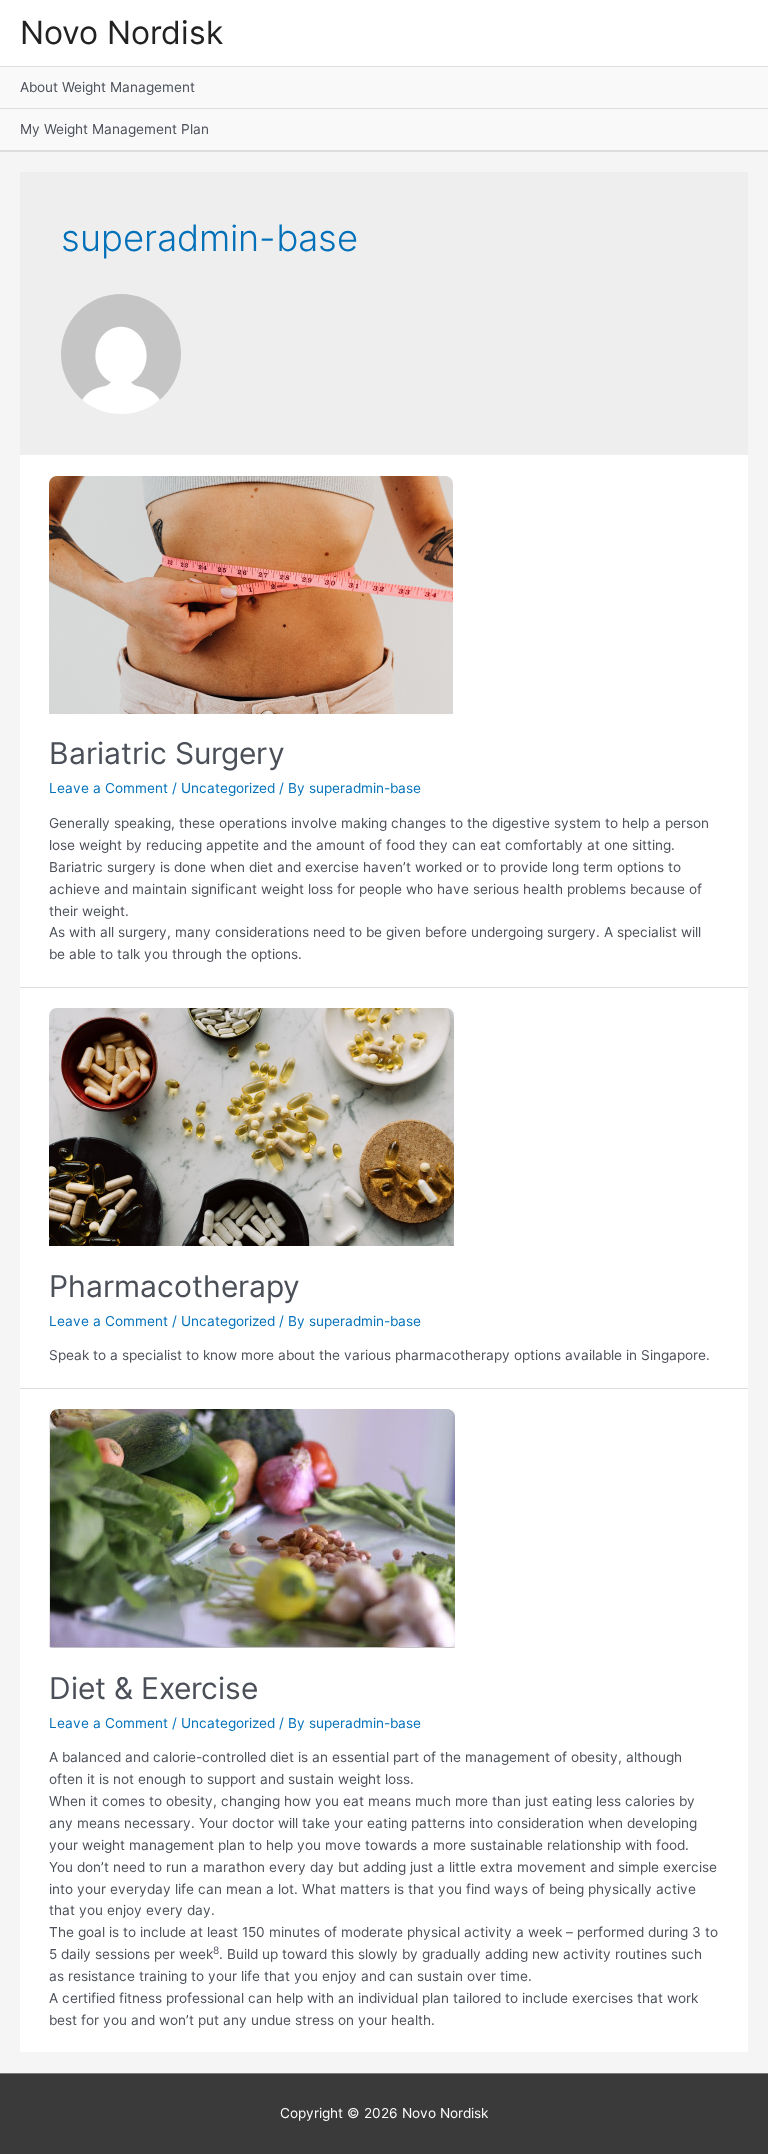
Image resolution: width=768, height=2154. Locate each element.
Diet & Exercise (153, 1688)
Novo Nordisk (121, 32)
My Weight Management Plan (114, 129)
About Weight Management (107, 87)
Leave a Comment (108, 788)
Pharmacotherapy (174, 1286)
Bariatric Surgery (167, 753)
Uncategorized (228, 788)
